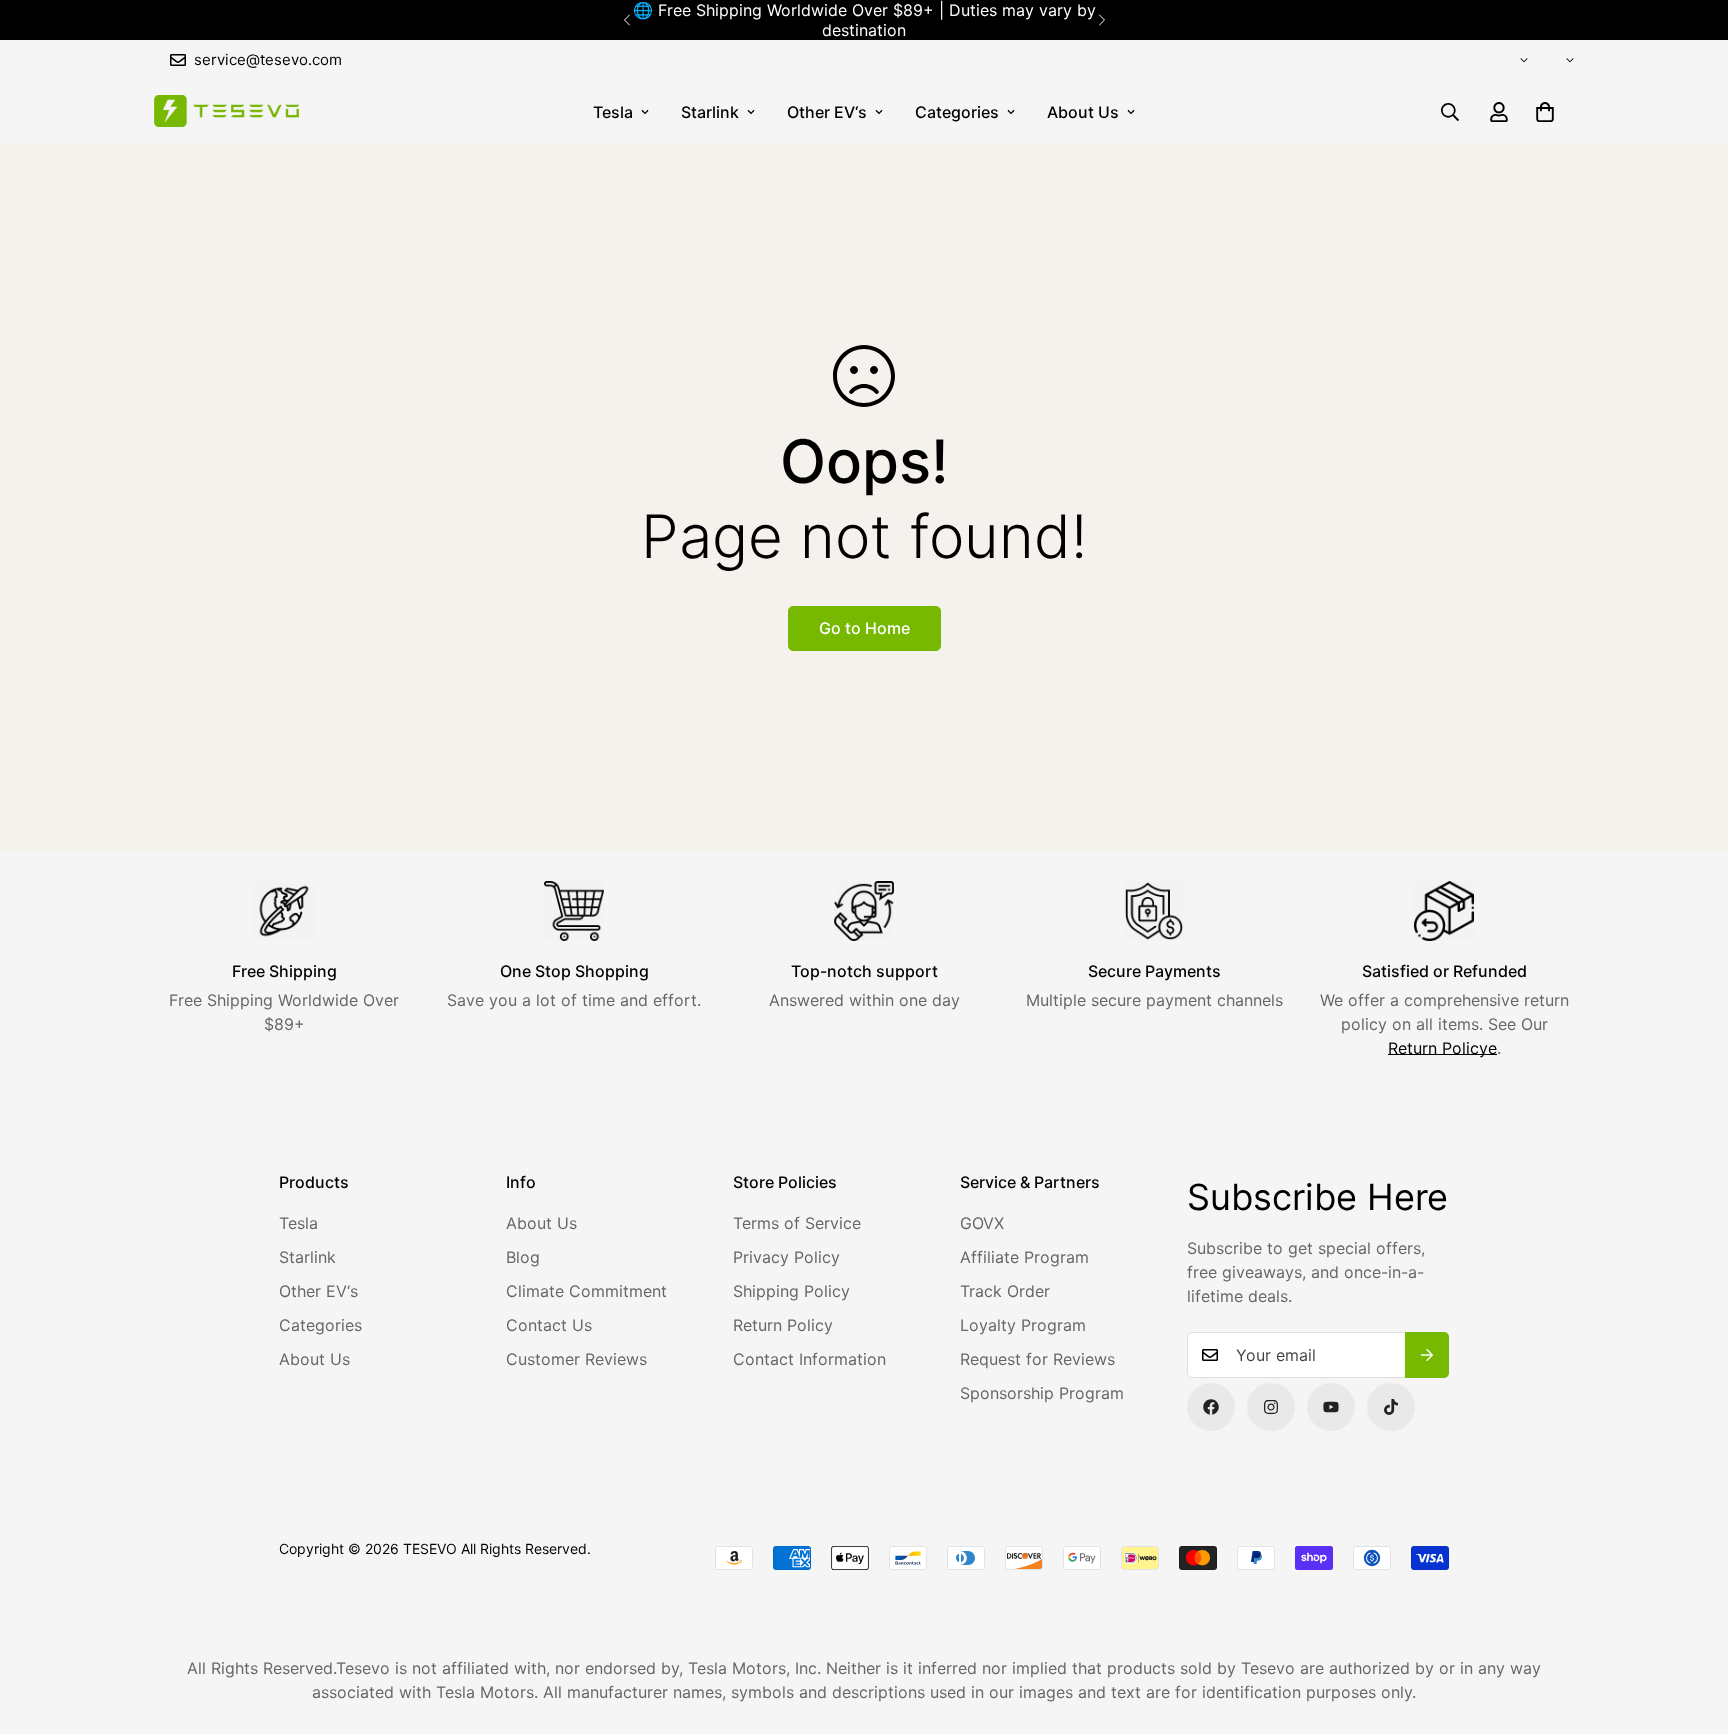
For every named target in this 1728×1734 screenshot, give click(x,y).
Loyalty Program (1023, 1325)
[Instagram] (1271, 1407)
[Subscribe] (1427, 1355)
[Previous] (626, 20)
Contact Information (809, 1359)
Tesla (613, 112)
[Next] (1101, 20)
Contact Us (549, 1325)
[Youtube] (1331, 1407)
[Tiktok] (1391, 1407)
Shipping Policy (791, 1291)
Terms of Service (797, 1223)
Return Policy (783, 1325)
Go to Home (864, 628)
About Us (1083, 112)
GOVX (982, 1223)
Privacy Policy (786, 1257)
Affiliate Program (1024, 1257)
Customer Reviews (576, 1359)
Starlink (710, 112)
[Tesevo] (226, 112)
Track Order (1005, 1291)
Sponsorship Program (1042, 1393)
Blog (523, 1257)
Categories (957, 112)
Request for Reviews (1037, 1359)
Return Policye (1442, 1048)
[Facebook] (1211, 1407)
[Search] (1450, 112)
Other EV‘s (827, 112)
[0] (1545, 112)
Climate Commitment (586, 1291)
